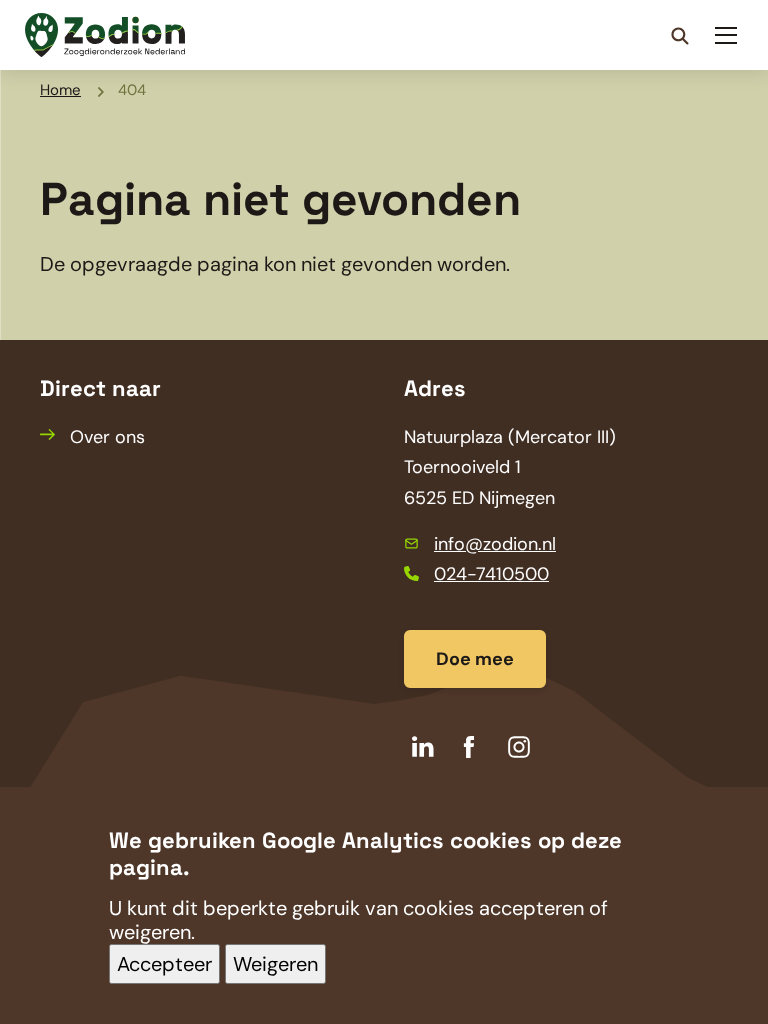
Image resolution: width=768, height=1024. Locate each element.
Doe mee (475, 659)
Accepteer (164, 964)
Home (60, 90)
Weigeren (275, 964)
